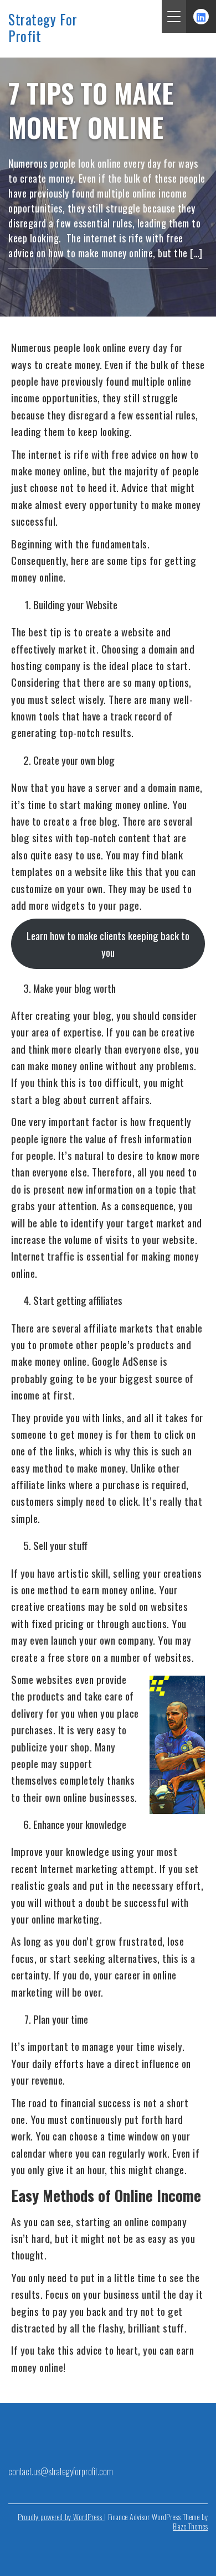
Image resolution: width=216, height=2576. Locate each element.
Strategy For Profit (43, 28)
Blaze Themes (190, 2526)
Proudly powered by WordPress (61, 2517)
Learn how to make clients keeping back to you (108, 944)
